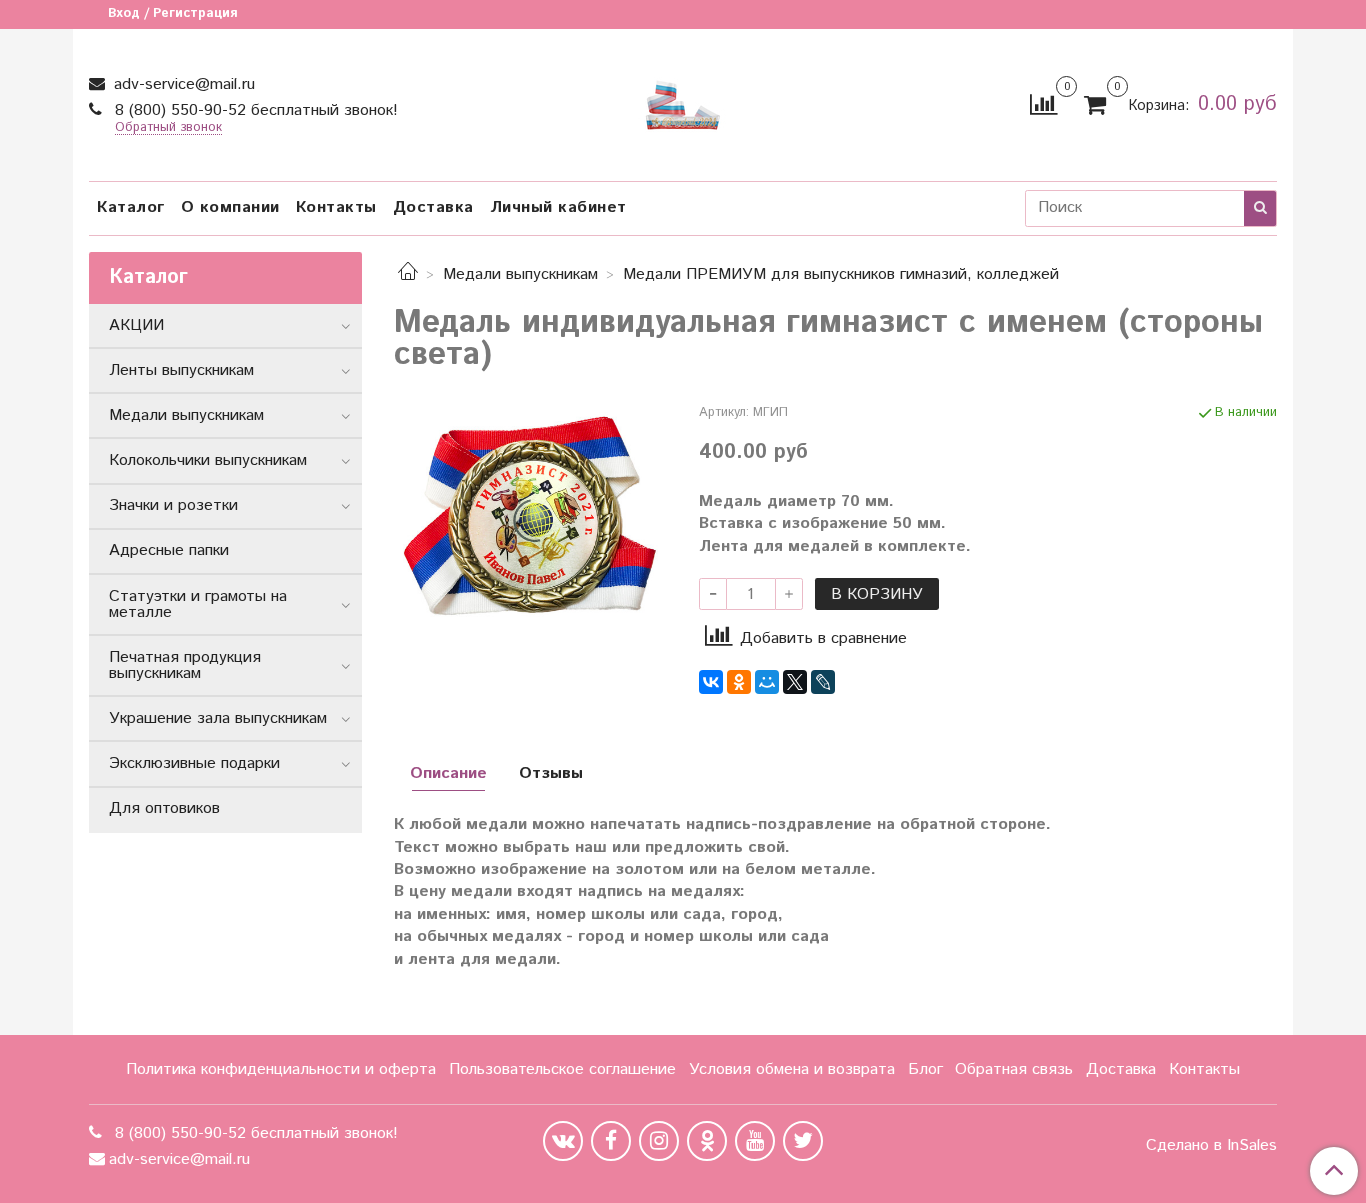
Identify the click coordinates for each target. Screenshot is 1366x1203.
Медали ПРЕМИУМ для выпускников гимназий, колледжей (841, 274)
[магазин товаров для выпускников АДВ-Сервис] (683, 100)
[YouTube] (755, 1141)
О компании (230, 207)
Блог (925, 1069)
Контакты (336, 207)
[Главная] (408, 274)
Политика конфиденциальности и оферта (281, 1069)
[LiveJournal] (823, 682)
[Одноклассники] (739, 682)
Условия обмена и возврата (792, 1069)
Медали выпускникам (520, 274)
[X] (795, 682)
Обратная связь (1014, 1069)
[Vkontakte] (563, 1141)
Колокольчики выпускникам (208, 460)
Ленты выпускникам (181, 370)
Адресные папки (169, 550)
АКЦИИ (136, 325)
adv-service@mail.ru (182, 84)
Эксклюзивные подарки (194, 763)
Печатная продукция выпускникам (185, 665)
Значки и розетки (173, 505)
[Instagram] (659, 1141)
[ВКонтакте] (711, 682)
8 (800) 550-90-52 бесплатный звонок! (254, 110)
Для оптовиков (164, 808)
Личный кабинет (558, 207)
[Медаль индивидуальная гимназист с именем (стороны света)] (530, 516)
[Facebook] (611, 1141)
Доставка (433, 207)
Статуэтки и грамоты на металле (198, 604)
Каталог (131, 207)
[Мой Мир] (767, 682)
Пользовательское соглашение (562, 1069)
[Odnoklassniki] (707, 1141)
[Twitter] (803, 1141)
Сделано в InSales (1211, 1146)
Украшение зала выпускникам (218, 718)
